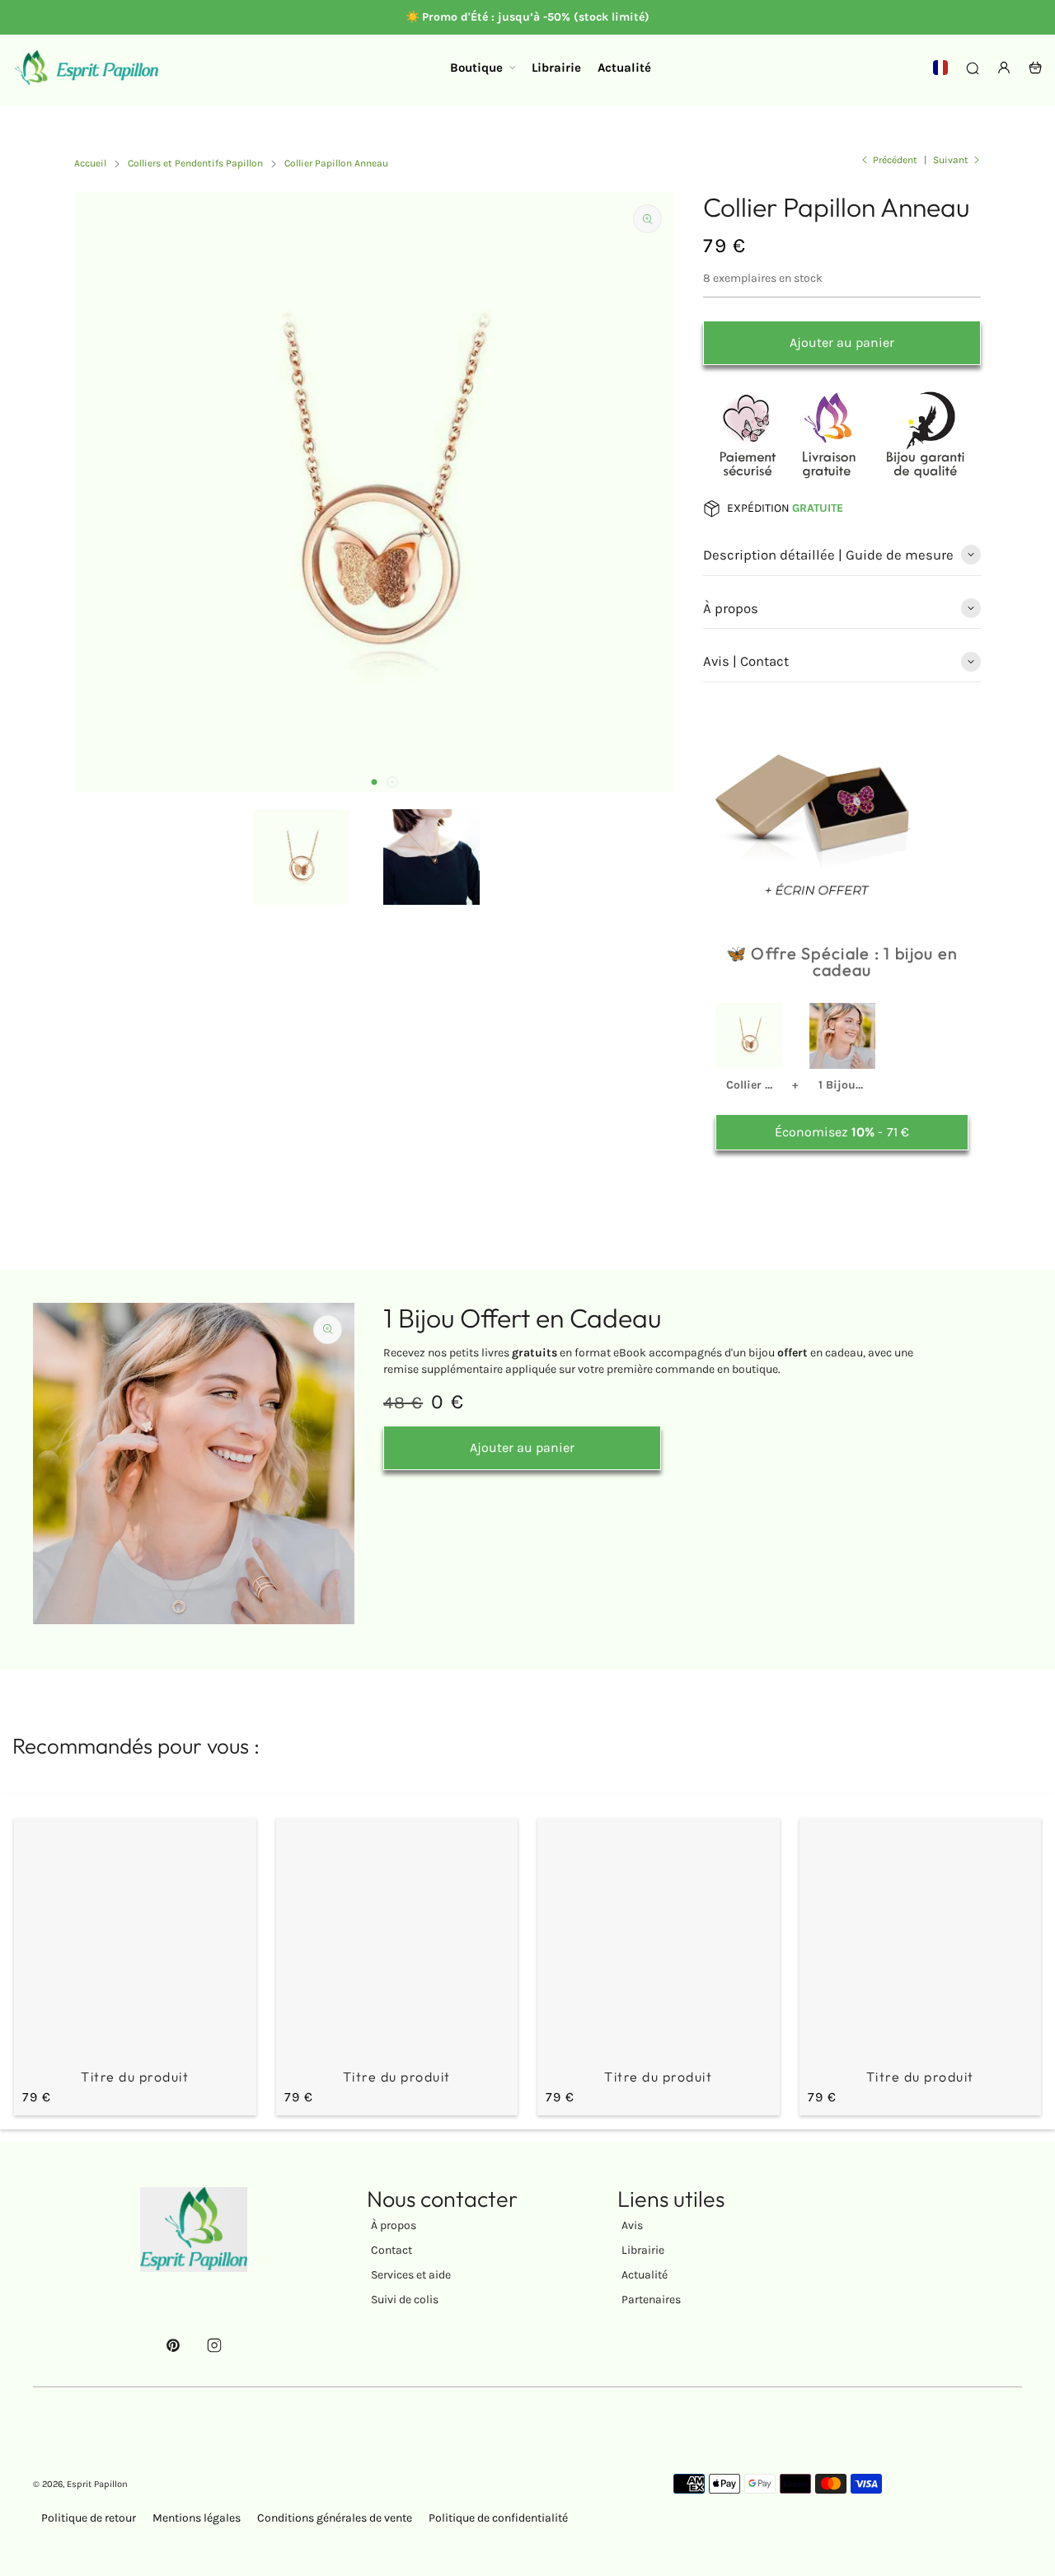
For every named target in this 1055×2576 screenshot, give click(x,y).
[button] (374, 782)
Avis (632, 2225)
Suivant (951, 160)
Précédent (895, 160)
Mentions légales (197, 2518)
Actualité (645, 2275)
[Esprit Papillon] (87, 68)
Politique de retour (89, 2518)
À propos (394, 2225)
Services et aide (411, 2275)
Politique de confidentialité (498, 2518)
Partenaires (651, 2300)
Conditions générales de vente (335, 2518)
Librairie (643, 2250)
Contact (392, 2250)
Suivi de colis (405, 2300)
